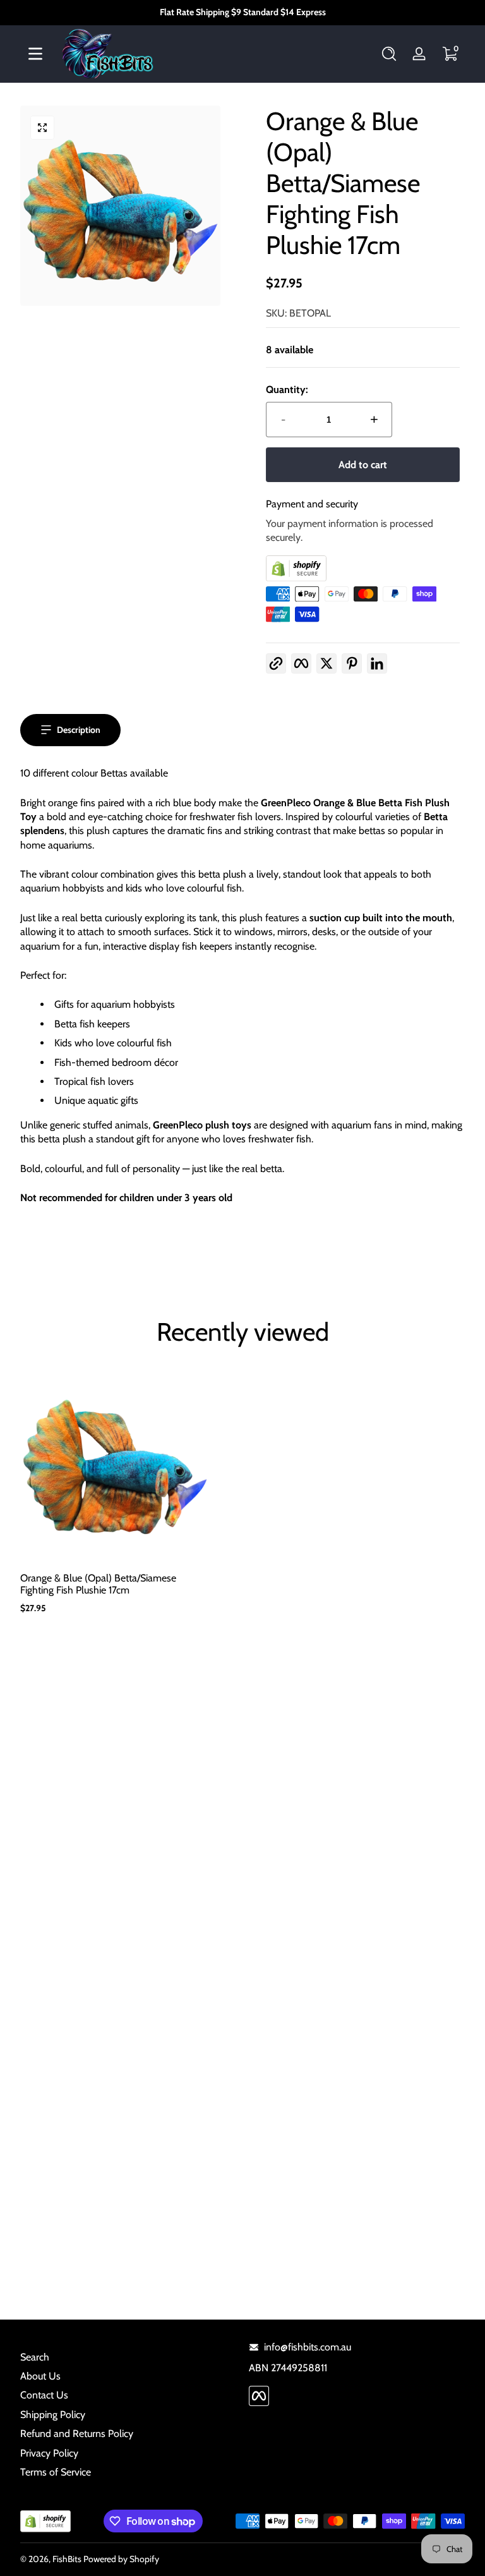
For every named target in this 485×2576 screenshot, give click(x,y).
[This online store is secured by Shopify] (363, 568)
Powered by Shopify (121, 2559)
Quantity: (287, 390)
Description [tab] (79, 730)
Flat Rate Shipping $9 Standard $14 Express (243, 12)
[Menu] (35, 54)
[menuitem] (128, 2357)
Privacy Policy (49, 2453)
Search (35, 2357)
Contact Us (44, 2395)
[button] (389, 54)
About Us (40, 2376)
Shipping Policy (53, 2415)
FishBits (67, 2559)
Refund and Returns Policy (77, 2434)
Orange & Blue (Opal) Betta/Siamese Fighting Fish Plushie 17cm (98, 1584)
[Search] (389, 54)
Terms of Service (56, 2472)
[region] (242, 13)
